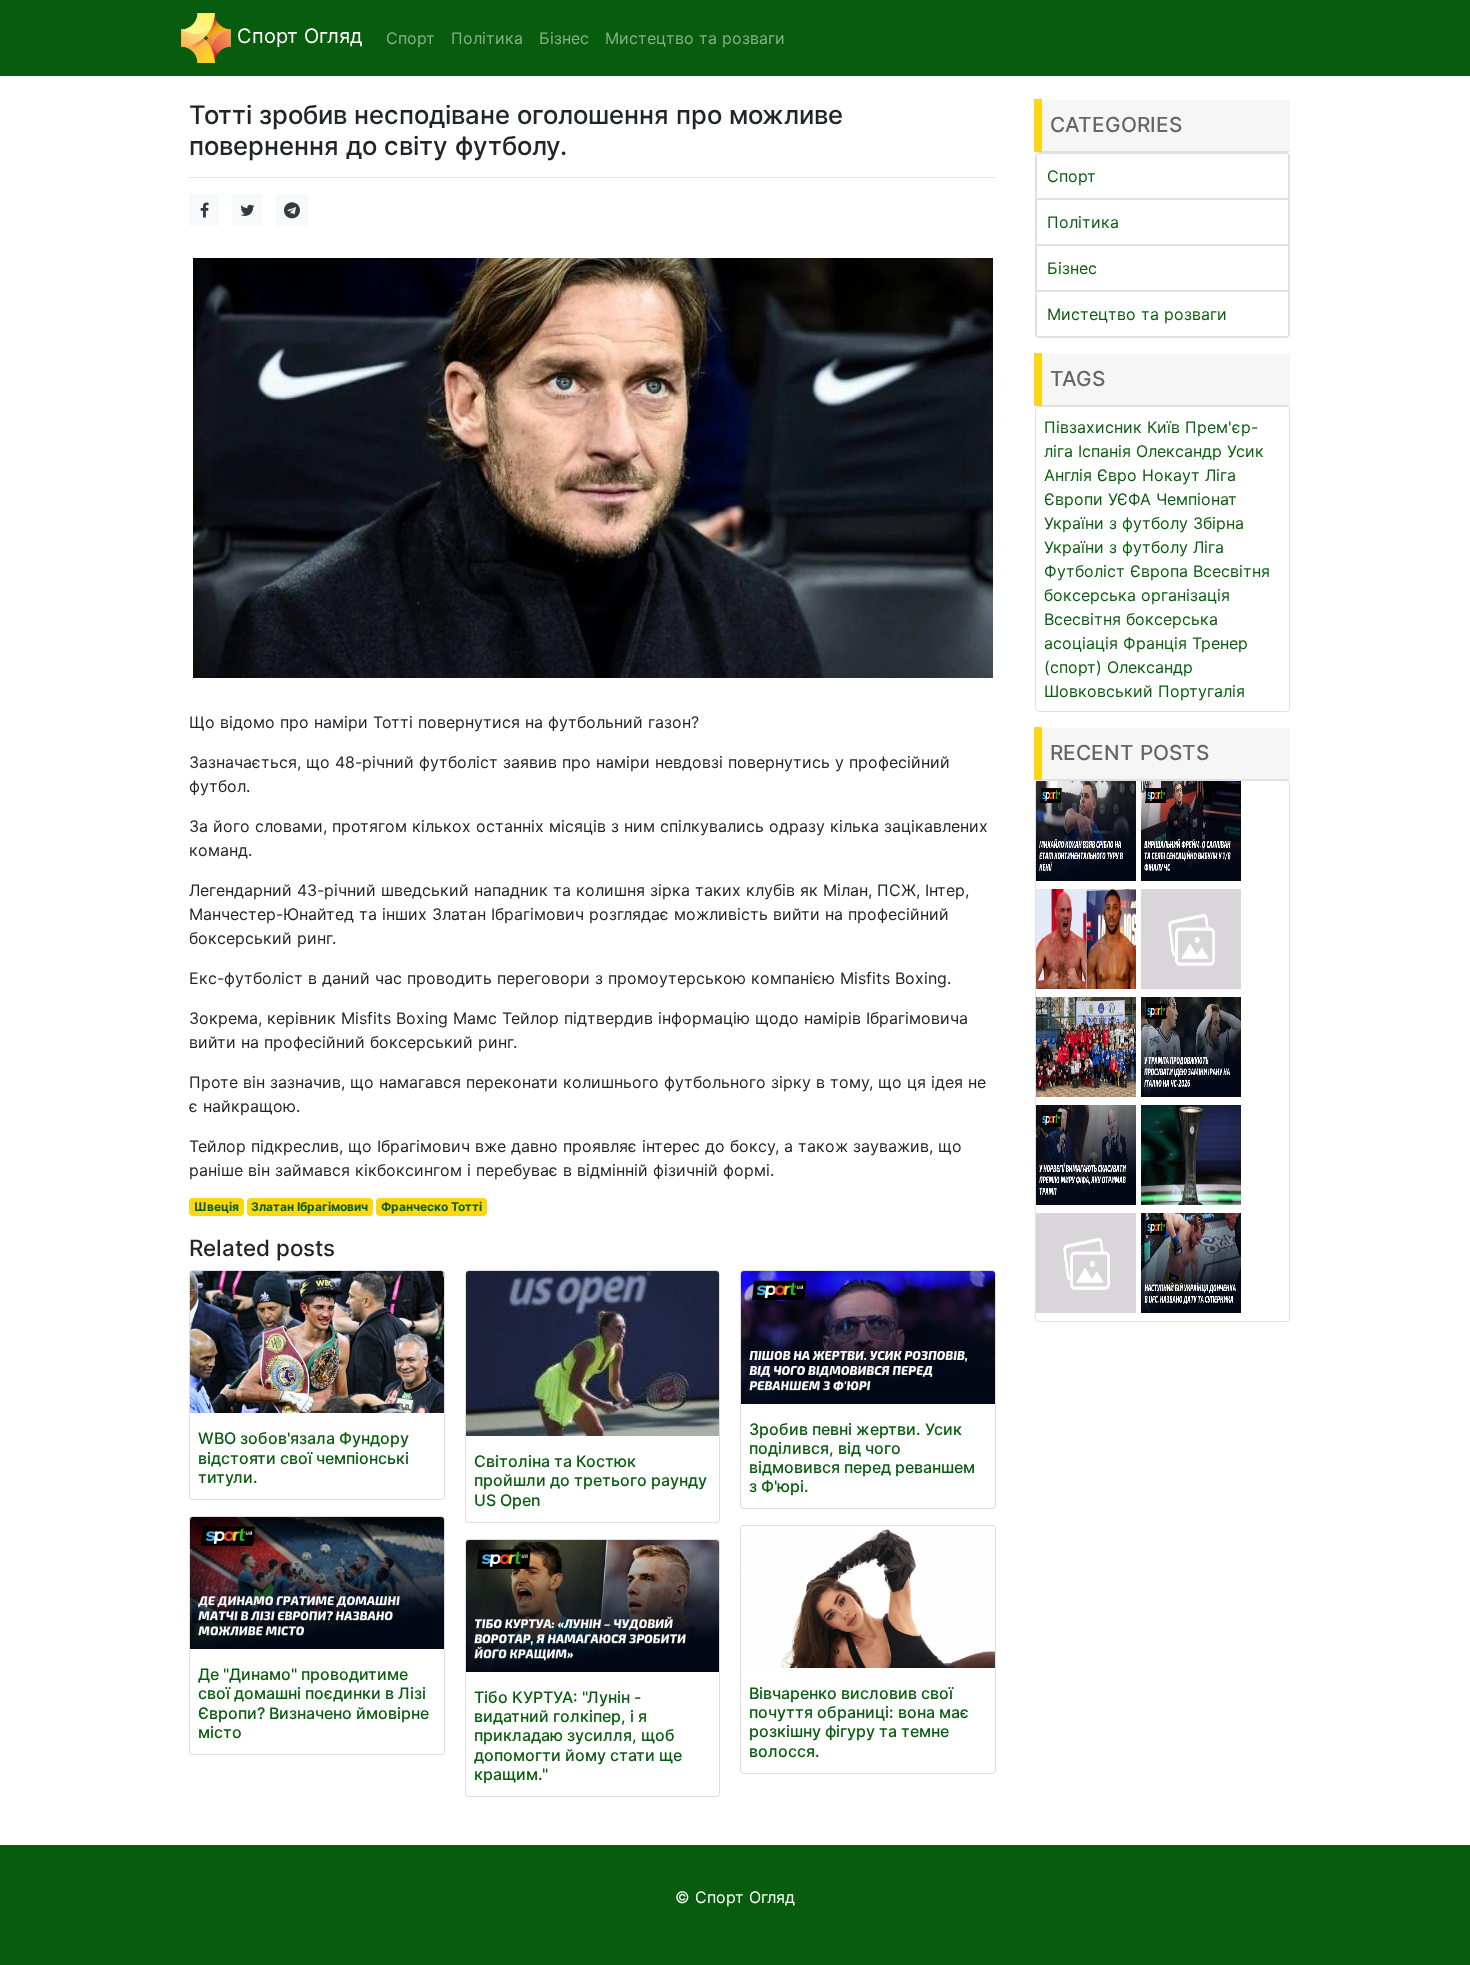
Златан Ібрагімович (309, 1206)
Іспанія (1104, 451)
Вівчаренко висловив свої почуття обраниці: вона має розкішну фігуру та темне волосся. (859, 1722)
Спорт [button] (410, 38)
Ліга (1208, 547)
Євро (1117, 475)
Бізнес (1072, 268)
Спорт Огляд (296, 36)
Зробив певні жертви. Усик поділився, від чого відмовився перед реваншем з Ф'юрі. (862, 1458)
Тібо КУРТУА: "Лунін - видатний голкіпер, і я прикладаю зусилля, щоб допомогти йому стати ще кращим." (578, 1735)
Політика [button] (487, 38)
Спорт (1071, 176)
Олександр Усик (1200, 451)
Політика (1083, 222)
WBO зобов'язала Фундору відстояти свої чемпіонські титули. (303, 1457)
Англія (1068, 475)
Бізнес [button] (564, 38)
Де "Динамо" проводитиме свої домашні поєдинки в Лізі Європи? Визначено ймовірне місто (313, 1703)
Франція (1155, 643)
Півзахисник (1093, 427)
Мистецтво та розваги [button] (695, 38)
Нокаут (1171, 475)
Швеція (216, 1206)
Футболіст (1084, 571)
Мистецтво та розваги (1137, 314)
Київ (1163, 427)
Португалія (1201, 691)
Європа (1159, 571)
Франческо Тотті (431, 1206)
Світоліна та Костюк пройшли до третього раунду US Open (590, 1480)
